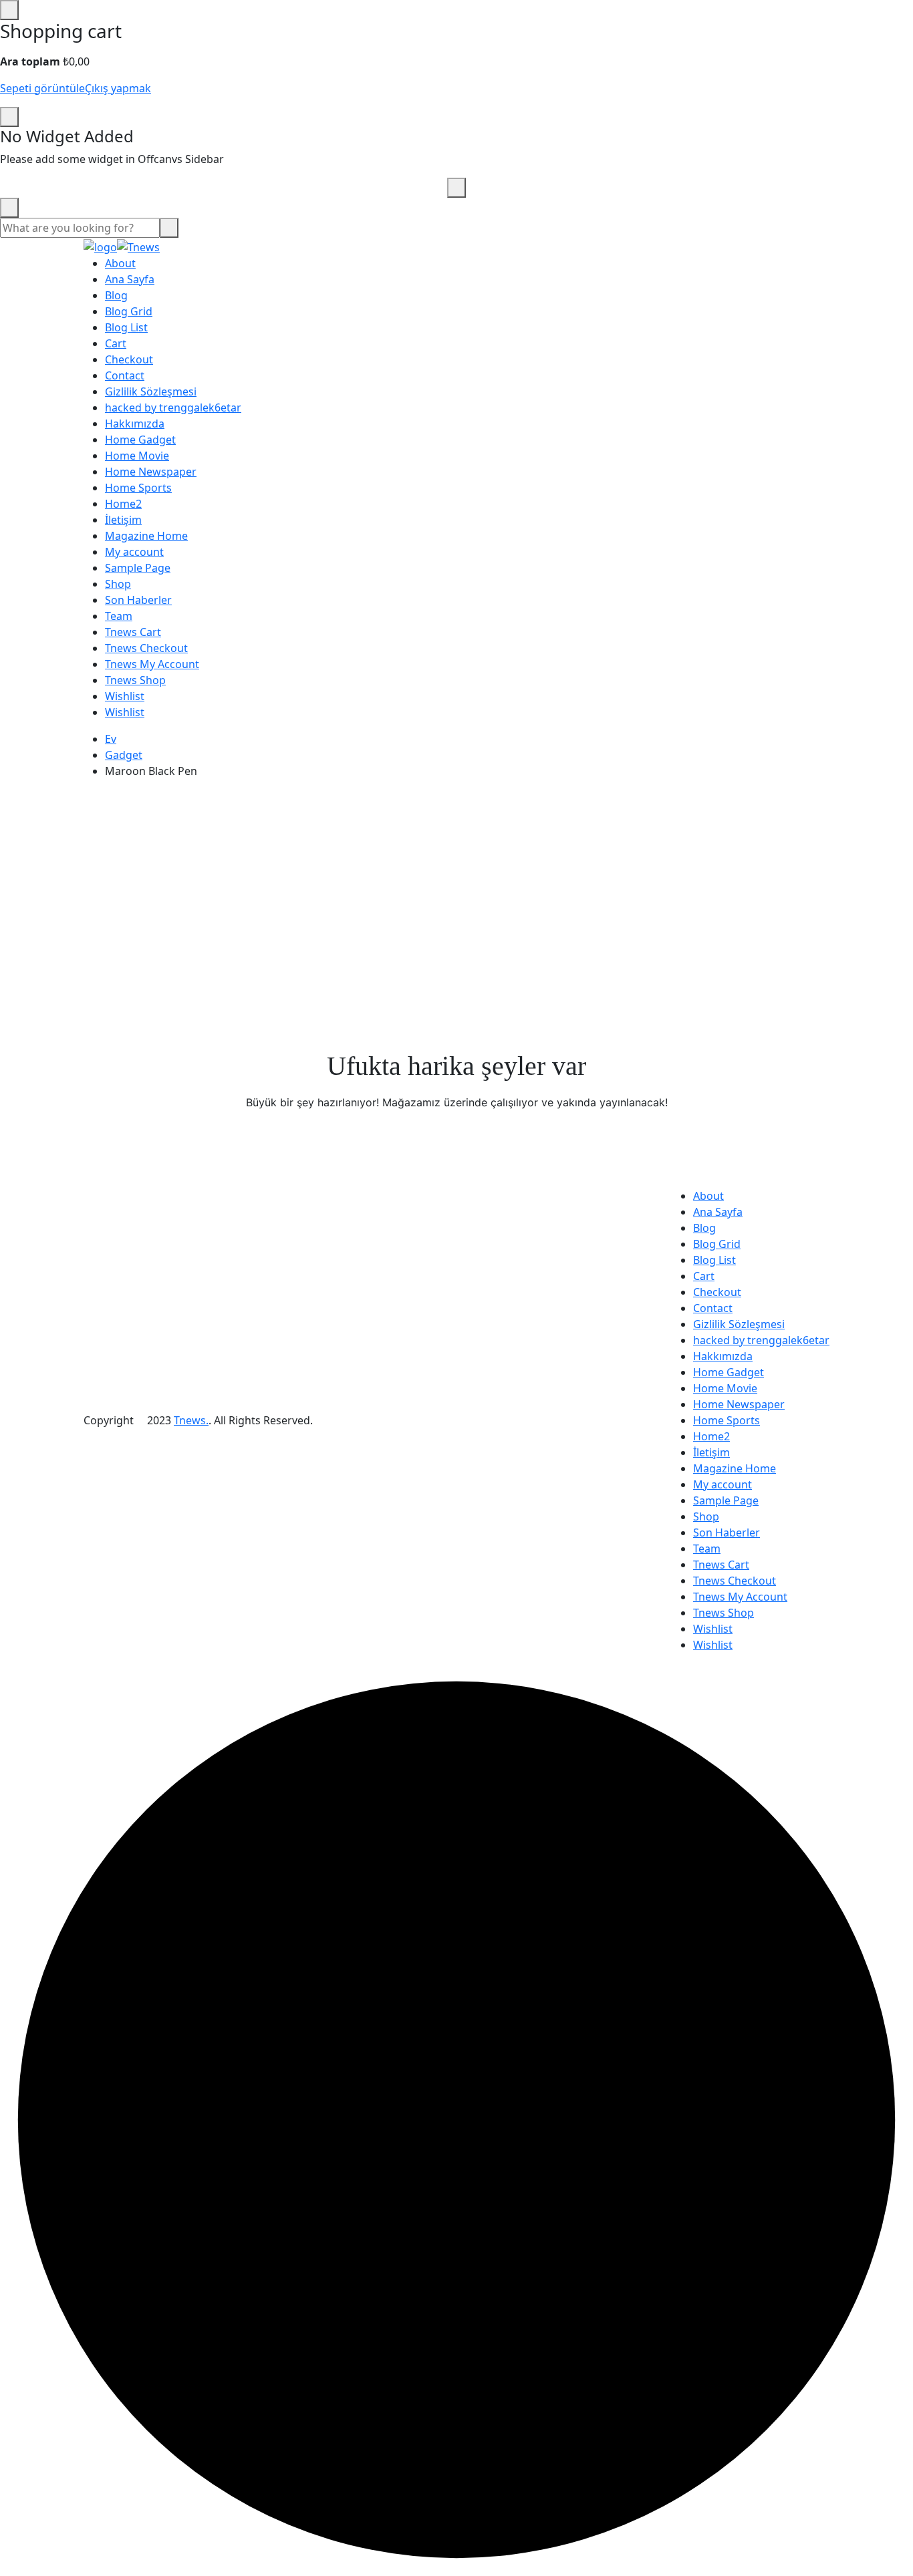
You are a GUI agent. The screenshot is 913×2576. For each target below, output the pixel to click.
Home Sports (138, 488)
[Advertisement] (456, 883)
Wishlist (125, 696)
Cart (116, 343)
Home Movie (137, 456)
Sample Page (138, 568)
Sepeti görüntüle (42, 88)
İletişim (123, 520)
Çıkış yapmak (118, 88)
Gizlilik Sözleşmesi (151, 391)
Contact (125, 375)
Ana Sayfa (130, 279)
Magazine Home (146, 536)
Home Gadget (140, 440)
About (120, 263)
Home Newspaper (151, 472)
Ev (111, 739)
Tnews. (191, 1420)
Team (119, 616)
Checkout (129, 359)
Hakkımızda (135, 424)
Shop (118, 584)
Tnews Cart (133, 632)
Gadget (124, 755)
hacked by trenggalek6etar (173, 408)
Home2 (123, 504)
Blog (116, 295)
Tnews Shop (135, 680)
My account (134, 552)
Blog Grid (129, 311)
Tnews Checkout (146, 648)
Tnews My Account (152, 664)
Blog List (126, 327)
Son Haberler (138, 600)
